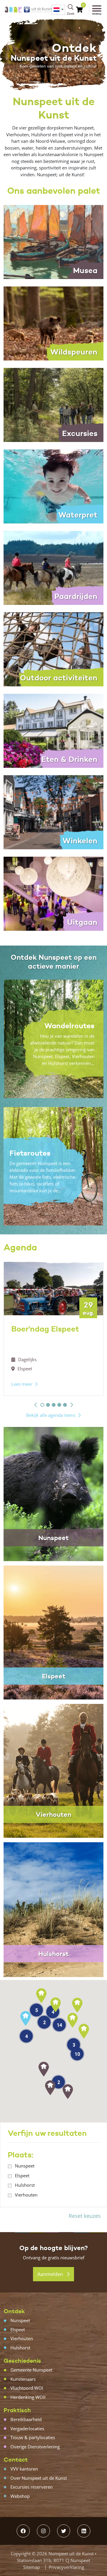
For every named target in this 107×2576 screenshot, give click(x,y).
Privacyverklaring (66, 2567)
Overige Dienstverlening (35, 2447)
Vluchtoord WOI (27, 2388)
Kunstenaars (23, 2379)
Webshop (20, 2496)
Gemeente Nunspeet (31, 2370)
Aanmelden (51, 2274)
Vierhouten (26, 2195)
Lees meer (22, 1384)
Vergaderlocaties (27, 2428)
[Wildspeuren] (53, 323)
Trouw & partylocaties (33, 2437)
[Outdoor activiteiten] (53, 649)
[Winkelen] (53, 812)
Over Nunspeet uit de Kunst (39, 2478)
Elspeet (22, 2175)
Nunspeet (25, 2166)
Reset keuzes (85, 2216)
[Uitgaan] (53, 893)
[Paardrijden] (53, 567)
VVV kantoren (24, 2469)
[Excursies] (53, 404)
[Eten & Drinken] (53, 730)
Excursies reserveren (32, 2487)
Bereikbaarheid (26, 2419)
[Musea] (53, 241)
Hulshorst (25, 2185)
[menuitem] (58, 10)
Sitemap (32, 2567)
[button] (36, 1405)
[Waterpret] (53, 486)
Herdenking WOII (28, 2397)
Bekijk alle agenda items (51, 1415)
